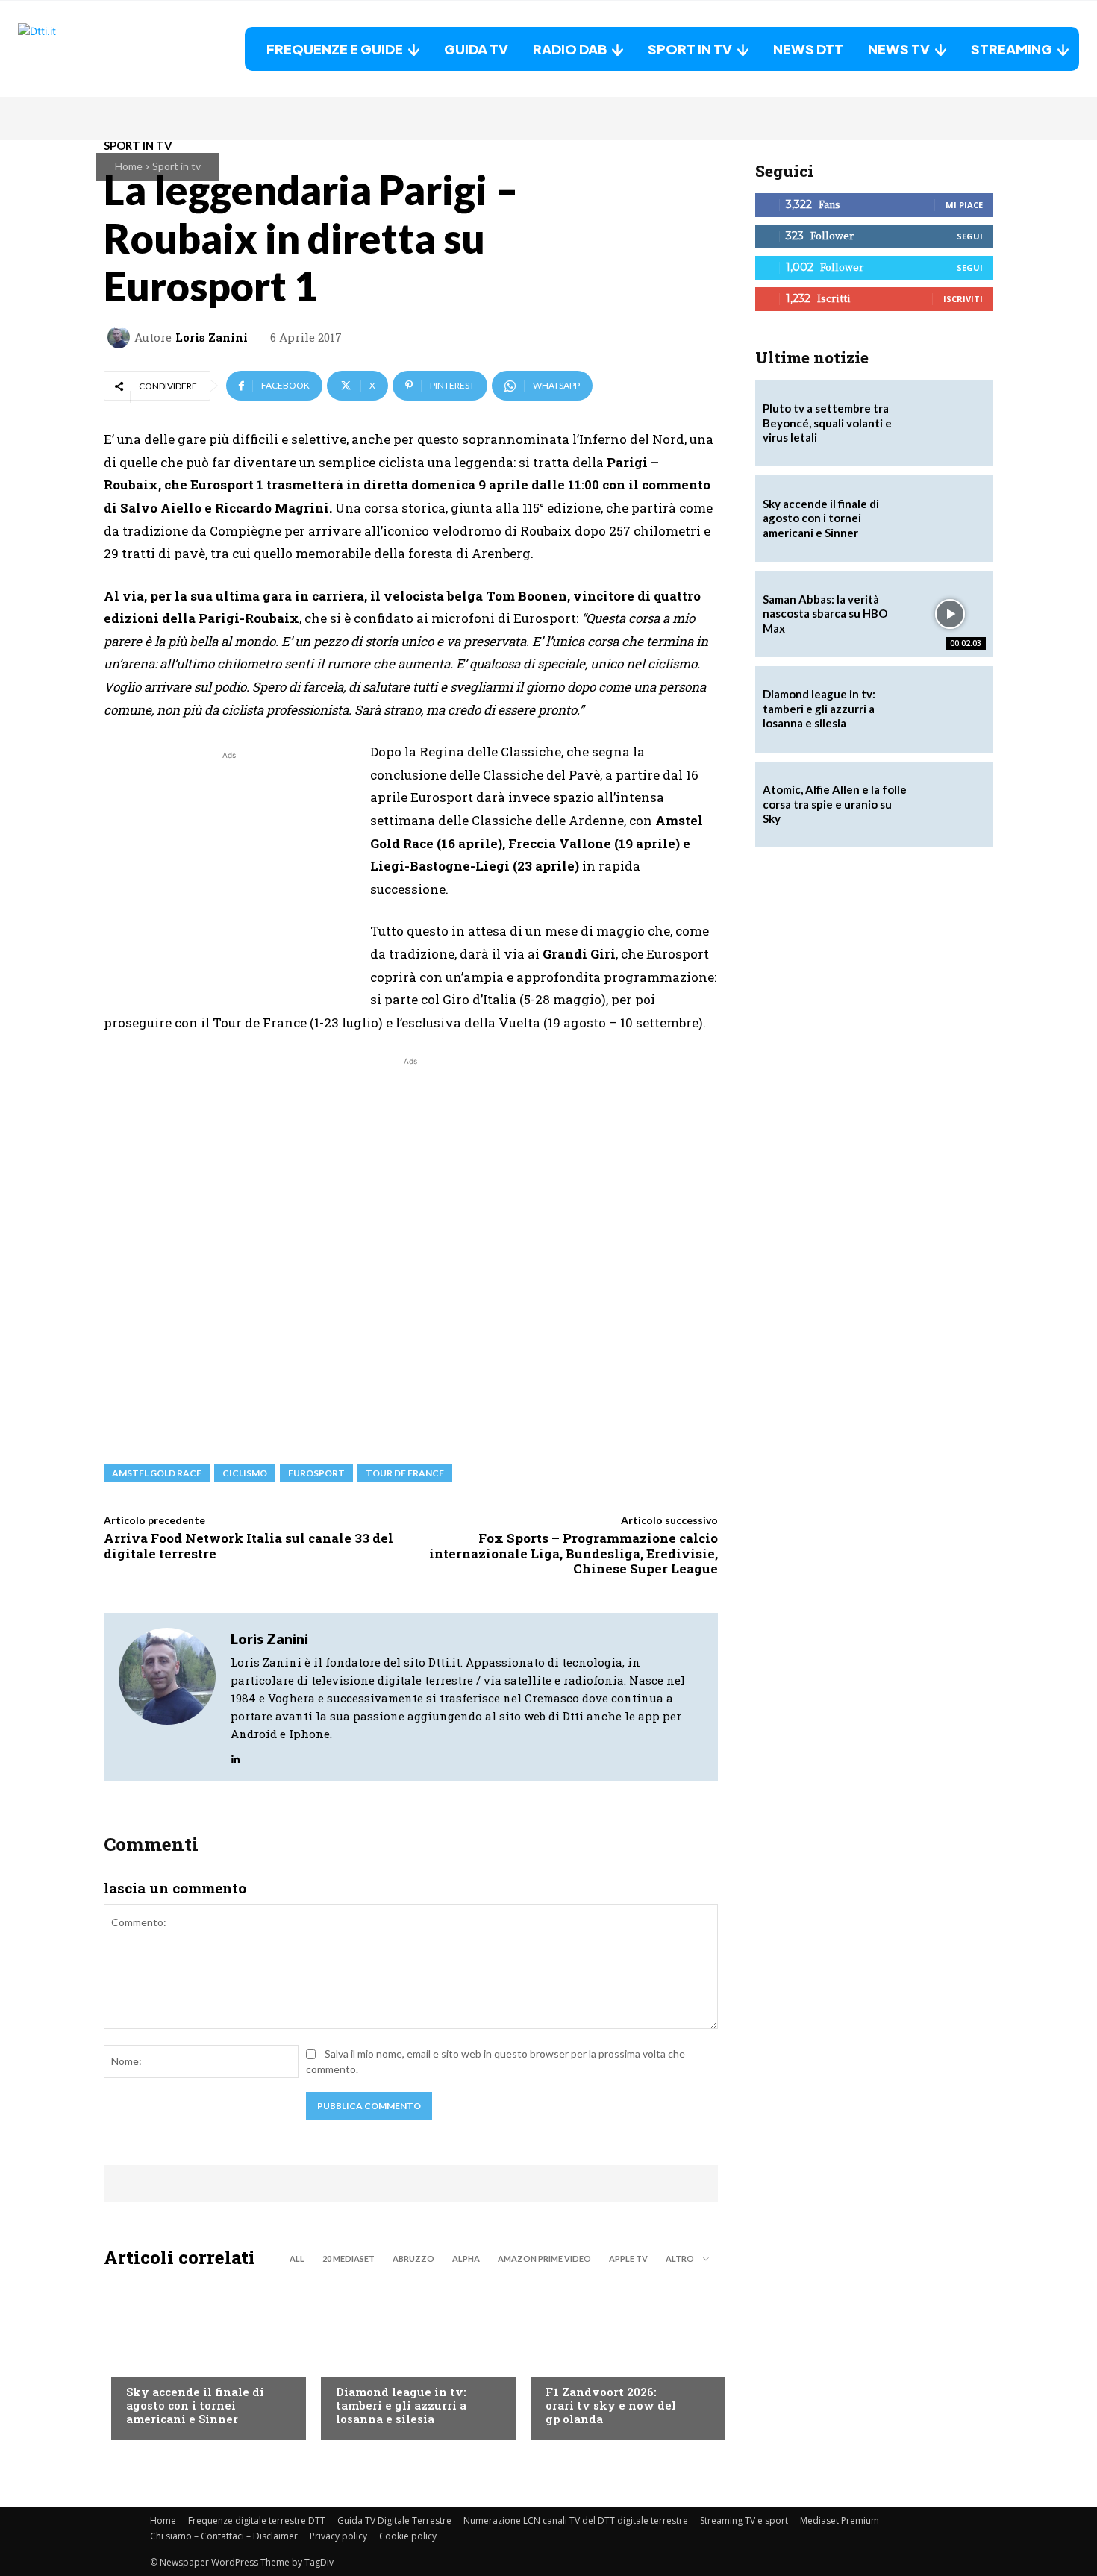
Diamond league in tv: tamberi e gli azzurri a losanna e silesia (401, 2405)
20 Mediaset (349, 2259)
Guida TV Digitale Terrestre (394, 2520)
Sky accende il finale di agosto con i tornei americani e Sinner (195, 2405)
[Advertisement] (229, 868)
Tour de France (405, 1473)
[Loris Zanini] (121, 337)
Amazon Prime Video (544, 2259)
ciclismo (245, 1473)
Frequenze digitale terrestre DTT (257, 2520)
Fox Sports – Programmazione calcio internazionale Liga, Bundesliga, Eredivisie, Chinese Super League (573, 1553)
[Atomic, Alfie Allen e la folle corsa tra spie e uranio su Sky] (950, 805)
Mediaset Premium (840, 2520)
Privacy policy (338, 2536)
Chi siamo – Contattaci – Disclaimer (224, 2536)
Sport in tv (176, 166)
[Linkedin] (235, 1756)
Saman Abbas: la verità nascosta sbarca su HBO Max (825, 614)
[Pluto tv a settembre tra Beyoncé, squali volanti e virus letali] (950, 423)
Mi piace (964, 205)
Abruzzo (413, 2259)
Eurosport (316, 1473)
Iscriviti (963, 299)
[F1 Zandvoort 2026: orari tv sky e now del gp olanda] (621, 2358)
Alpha (466, 2259)
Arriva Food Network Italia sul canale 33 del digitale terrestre (249, 1545)
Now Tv (146, 2362)
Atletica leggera (380, 2362)
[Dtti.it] (111, 49)
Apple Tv (628, 2259)
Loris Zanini (212, 338)
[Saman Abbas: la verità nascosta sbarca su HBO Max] (950, 614)
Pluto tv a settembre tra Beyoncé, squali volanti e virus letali (827, 423)
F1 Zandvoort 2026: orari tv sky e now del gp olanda (611, 2405)
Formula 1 (571, 2362)
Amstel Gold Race (157, 1473)
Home (129, 166)
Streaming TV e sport (744, 2520)
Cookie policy (408, 2536)
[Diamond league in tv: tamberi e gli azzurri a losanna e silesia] (950, 709)
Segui (970, 236)
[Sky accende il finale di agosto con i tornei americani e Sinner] (201, 2358)
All (297, 2259)
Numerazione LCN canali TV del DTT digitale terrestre (576, 2520)
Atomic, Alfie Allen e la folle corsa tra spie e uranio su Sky (835, 804)
